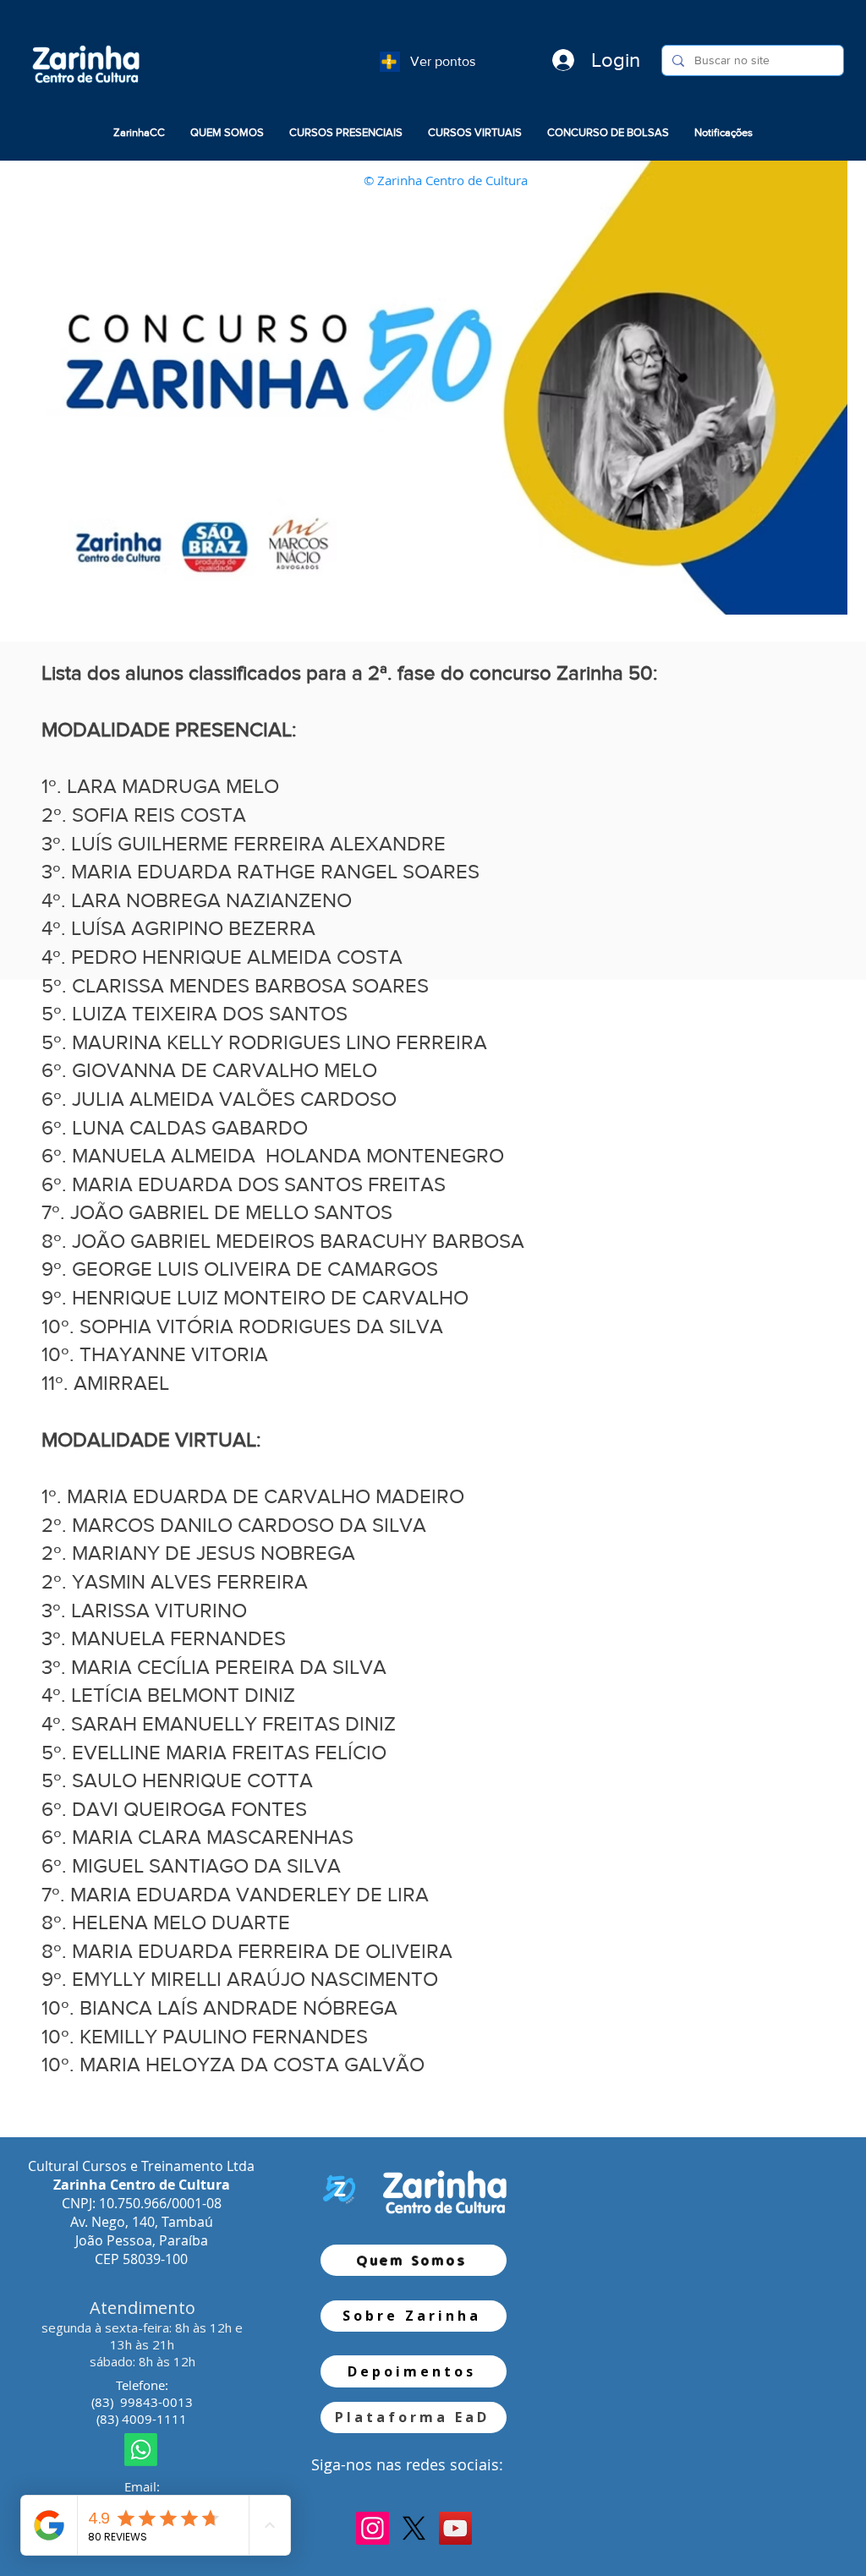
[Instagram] (373, 2528)
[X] (414, 2528)
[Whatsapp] (141, 2450)
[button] (227, 132)
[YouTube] (455, 2528)
